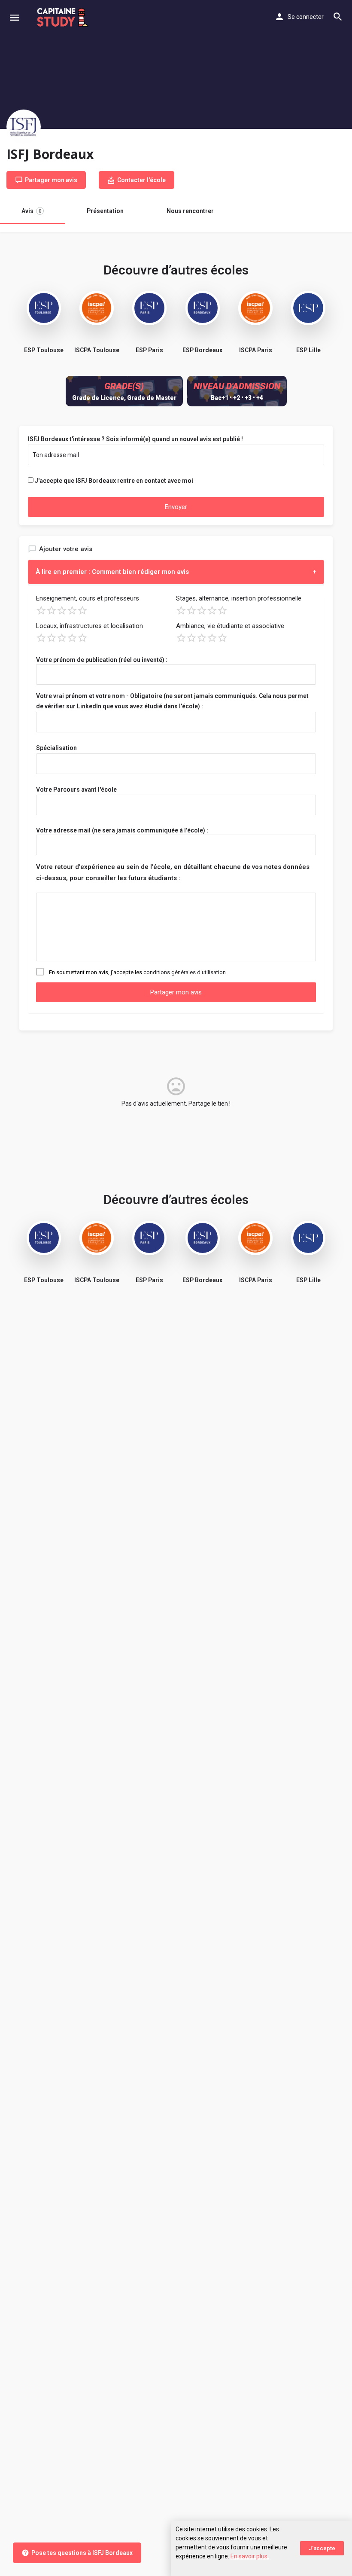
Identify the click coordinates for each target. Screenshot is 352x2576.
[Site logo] (64, 17)
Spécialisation (56, 748)
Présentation (105, 211)
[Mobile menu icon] (15, 17)
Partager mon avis (176, 992)
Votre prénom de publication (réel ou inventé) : (102, 660)
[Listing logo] (24, 127)
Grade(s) (124, 386)
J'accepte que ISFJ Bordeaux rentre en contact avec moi (114, 481)
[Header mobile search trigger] (338, 17)
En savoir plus (249, 2556)
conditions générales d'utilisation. (185, 972)
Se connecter (306, 17)
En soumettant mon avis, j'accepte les (138, 972)
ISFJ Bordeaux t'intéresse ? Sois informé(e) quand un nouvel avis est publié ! (135, 439)
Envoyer (176, 507)
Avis (31, 211)
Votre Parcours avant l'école (76, 790)
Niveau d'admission (237, 386)
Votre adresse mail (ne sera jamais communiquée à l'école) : (122, 830)
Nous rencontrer (190, 211)
